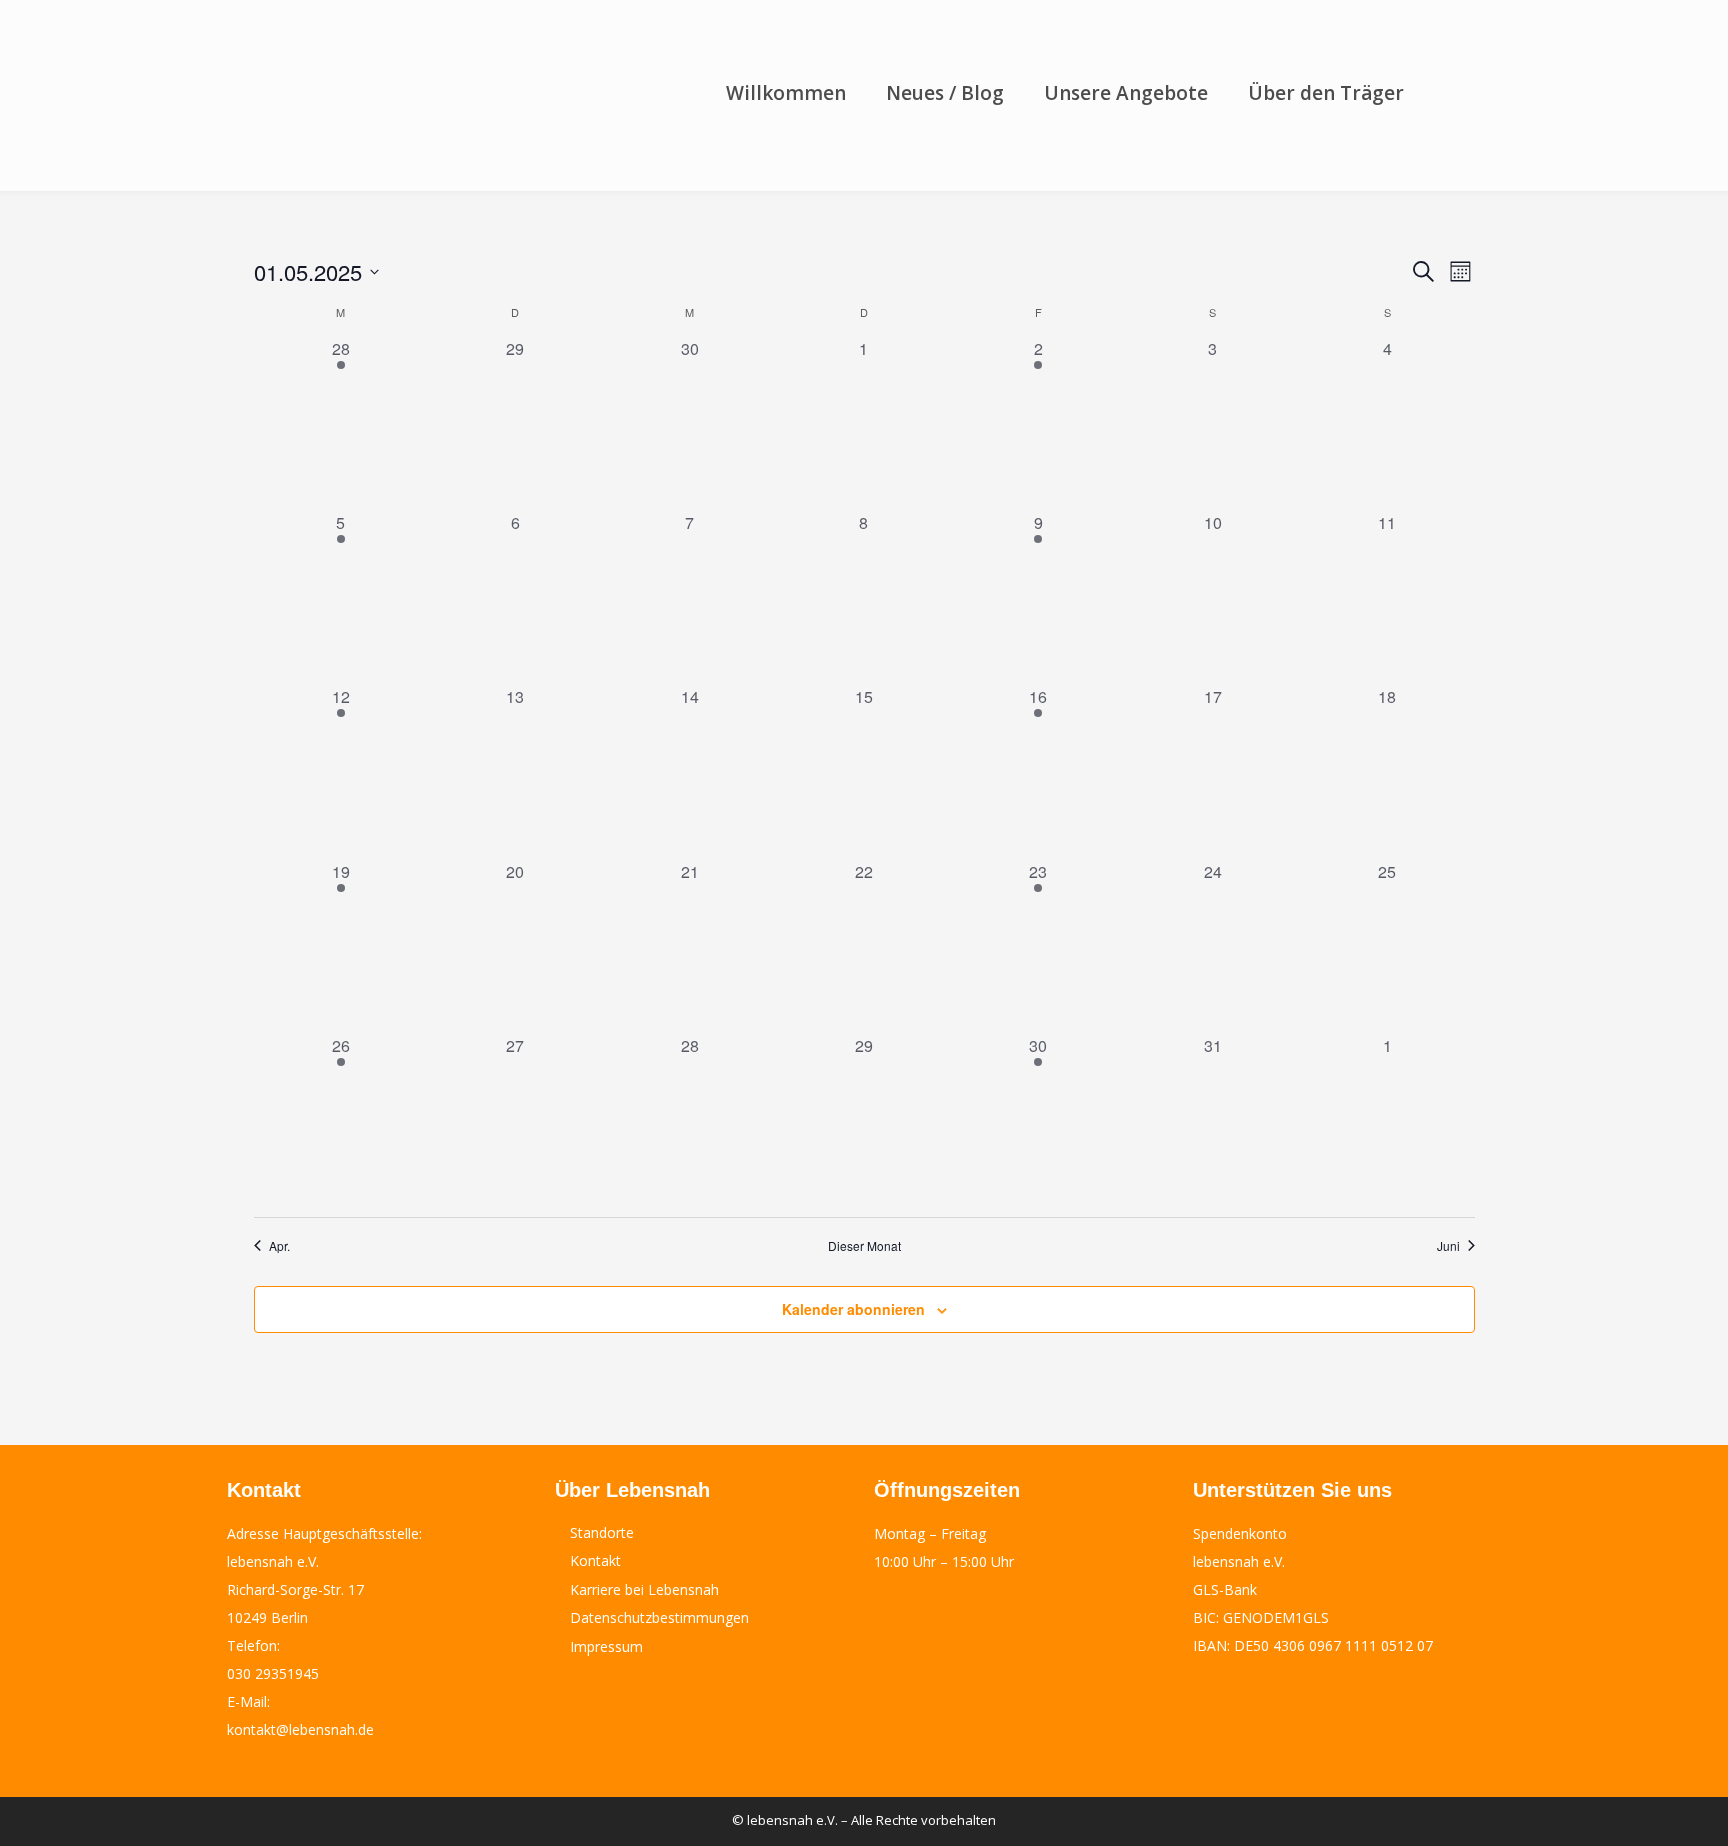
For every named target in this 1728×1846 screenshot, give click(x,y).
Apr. (279, 1246)
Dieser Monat (864, 1246)
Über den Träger (1326, 93)
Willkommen (786, 93)
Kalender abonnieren (853, 1309)
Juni (1448, 1246)
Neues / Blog (945, 93)
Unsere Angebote (1126, 93)
